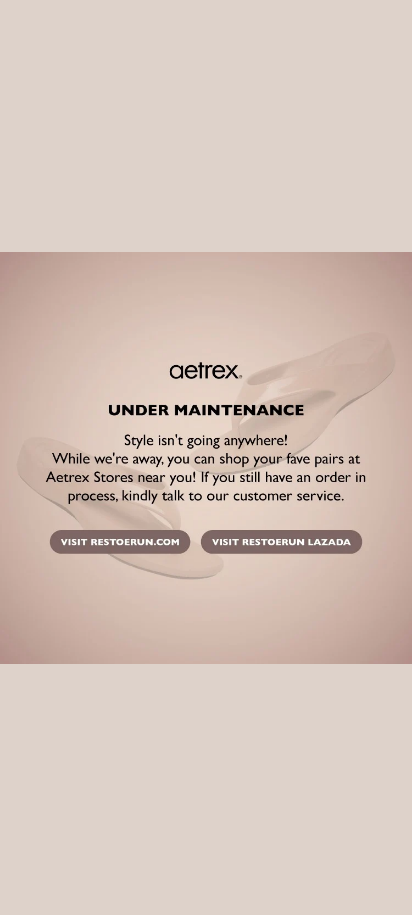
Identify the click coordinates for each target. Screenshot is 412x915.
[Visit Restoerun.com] (119, 543)
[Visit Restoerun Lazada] (281, 543)
